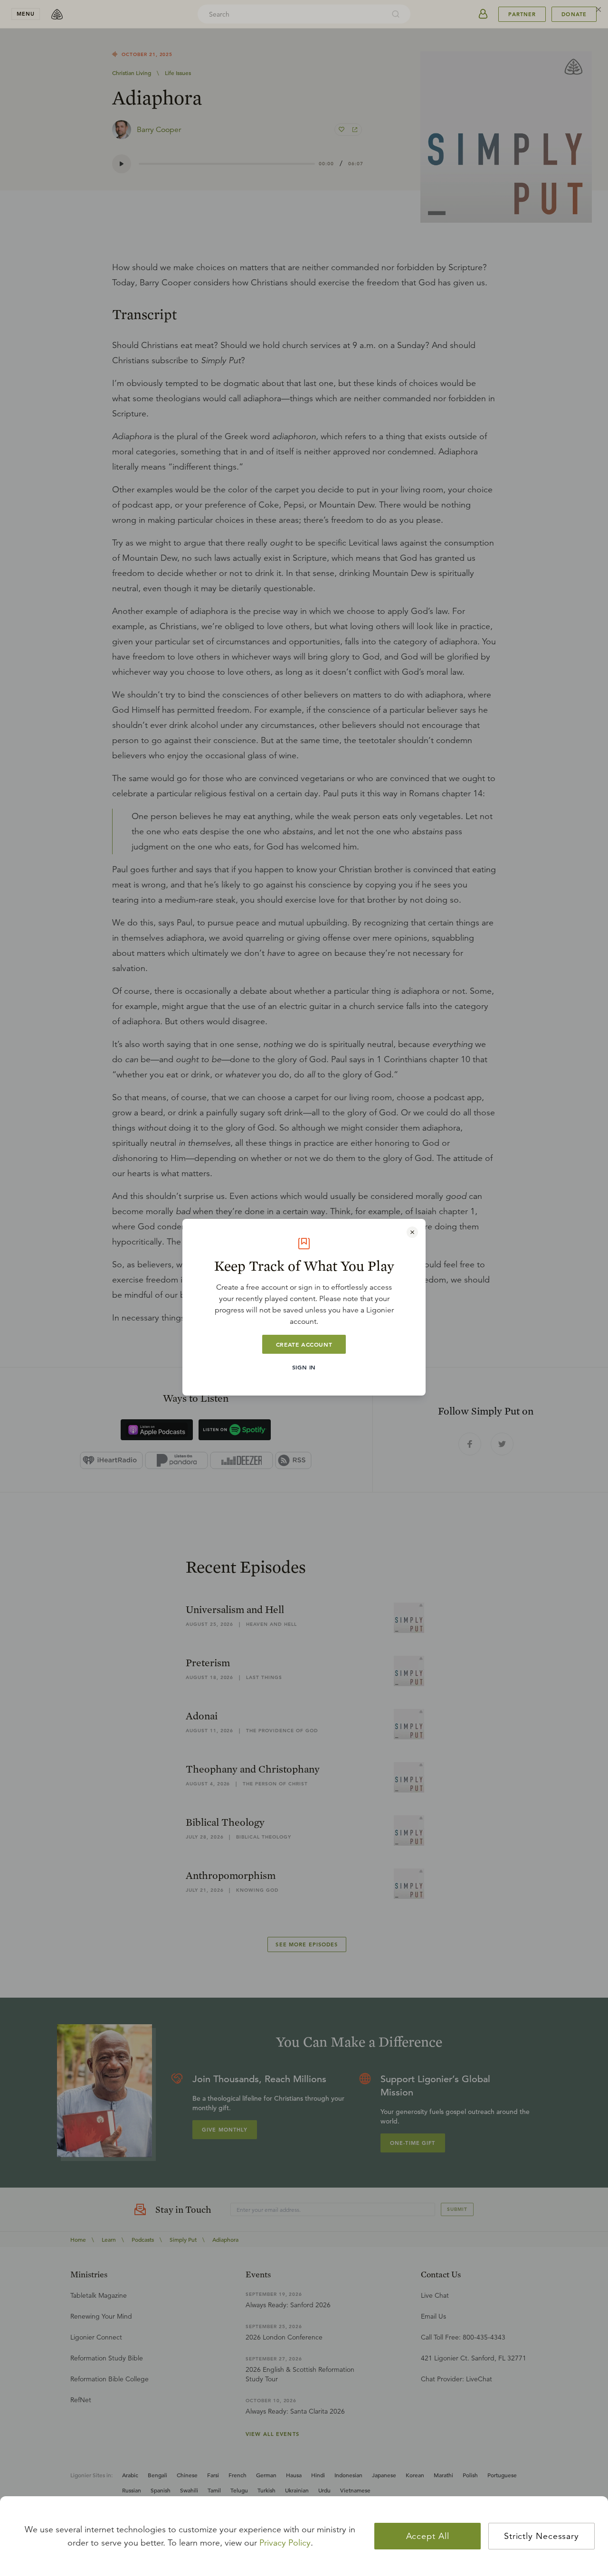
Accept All (428, 2536)
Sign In (304, 1367)
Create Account (304, 1344)
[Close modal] (412, 1232)
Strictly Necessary (541, 2536)
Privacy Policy (285, 2543)
